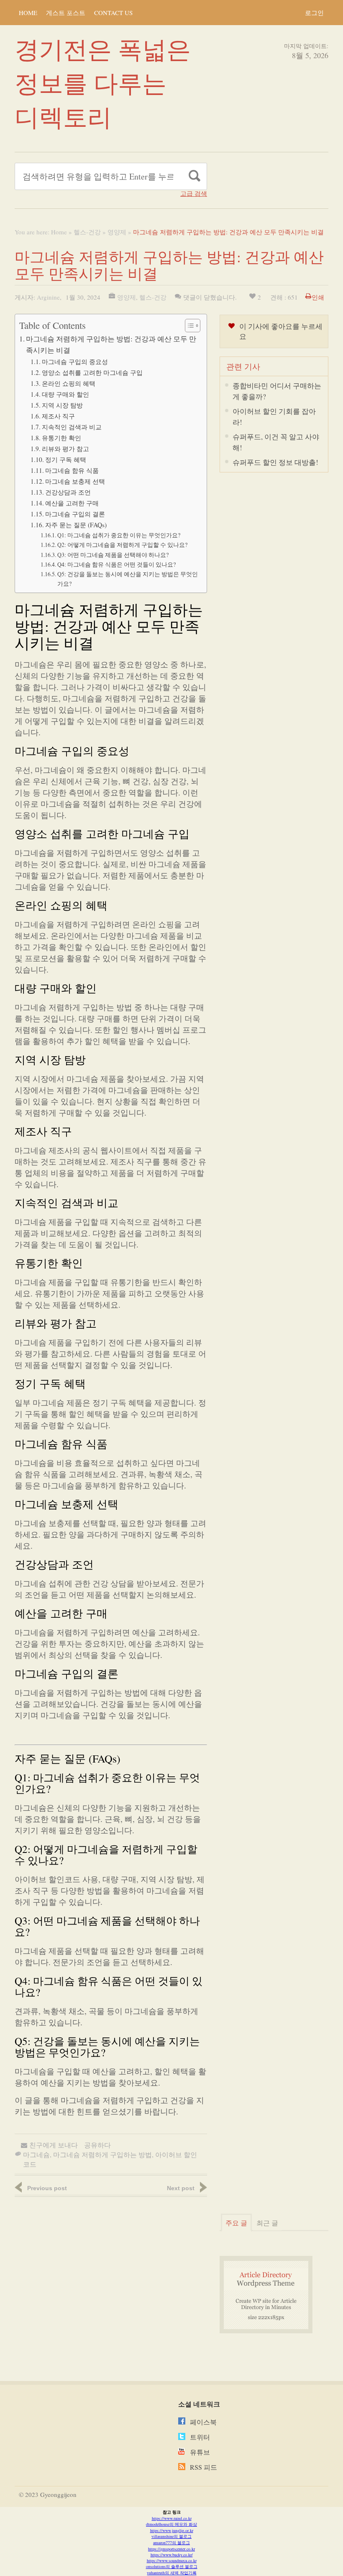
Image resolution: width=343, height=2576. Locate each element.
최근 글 (267, 2223)
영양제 (117, 232)
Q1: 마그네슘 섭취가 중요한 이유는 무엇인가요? (119, 535)
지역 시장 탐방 (62, 405)
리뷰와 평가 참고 (65, 449)
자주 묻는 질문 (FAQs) (76, 525)
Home (28, 13)
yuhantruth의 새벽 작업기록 (172, 2573)
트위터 (200, 2437)
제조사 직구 (58, 416)
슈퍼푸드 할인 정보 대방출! (275, 462)
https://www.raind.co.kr (172, 2518)
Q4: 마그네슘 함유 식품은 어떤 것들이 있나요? (116, 564)
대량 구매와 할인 (65, 394)
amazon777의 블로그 (171, 2543)
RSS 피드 (203, 2467)
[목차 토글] (188, 326)
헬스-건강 (87, 232)
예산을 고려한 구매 (72, 503)
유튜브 (200, 2452)
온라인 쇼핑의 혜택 (69, 383)
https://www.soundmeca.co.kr (172, 2561)
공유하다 (97, 2145)
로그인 (314, 13)
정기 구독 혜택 (66, 459)
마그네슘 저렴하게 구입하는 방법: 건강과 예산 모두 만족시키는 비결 (111, 344)
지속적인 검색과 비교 (72, 427)
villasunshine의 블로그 (171, 2536)
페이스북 (203, 2422)
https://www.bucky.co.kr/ (172, 2555)
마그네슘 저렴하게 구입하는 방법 (102, 2154)
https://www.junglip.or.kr (172, 2530)
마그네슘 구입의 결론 (75, 514)
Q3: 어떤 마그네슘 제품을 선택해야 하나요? (113, 555)
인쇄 (318, 297)
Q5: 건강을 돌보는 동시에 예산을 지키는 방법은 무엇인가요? (128, 579)
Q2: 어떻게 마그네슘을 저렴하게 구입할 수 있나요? (122, 545)
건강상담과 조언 (68, 492)
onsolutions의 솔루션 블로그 (172, 2566)
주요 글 (236, 2223)
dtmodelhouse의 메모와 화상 (171, 2524)
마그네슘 (36, 2154)
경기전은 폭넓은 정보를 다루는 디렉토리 (103, 83)
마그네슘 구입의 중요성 (75, 362)
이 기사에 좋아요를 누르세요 (281, 331)
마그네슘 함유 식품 (72, 470)
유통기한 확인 (61, 438)
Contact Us (113, 13)
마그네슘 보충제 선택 (75, 481)
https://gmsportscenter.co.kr (171, 2549)
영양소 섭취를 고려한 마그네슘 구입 (92, 372)
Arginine (48, 297)
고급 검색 (194, 194)
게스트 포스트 (66, 13)
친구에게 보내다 (54, 2145)
